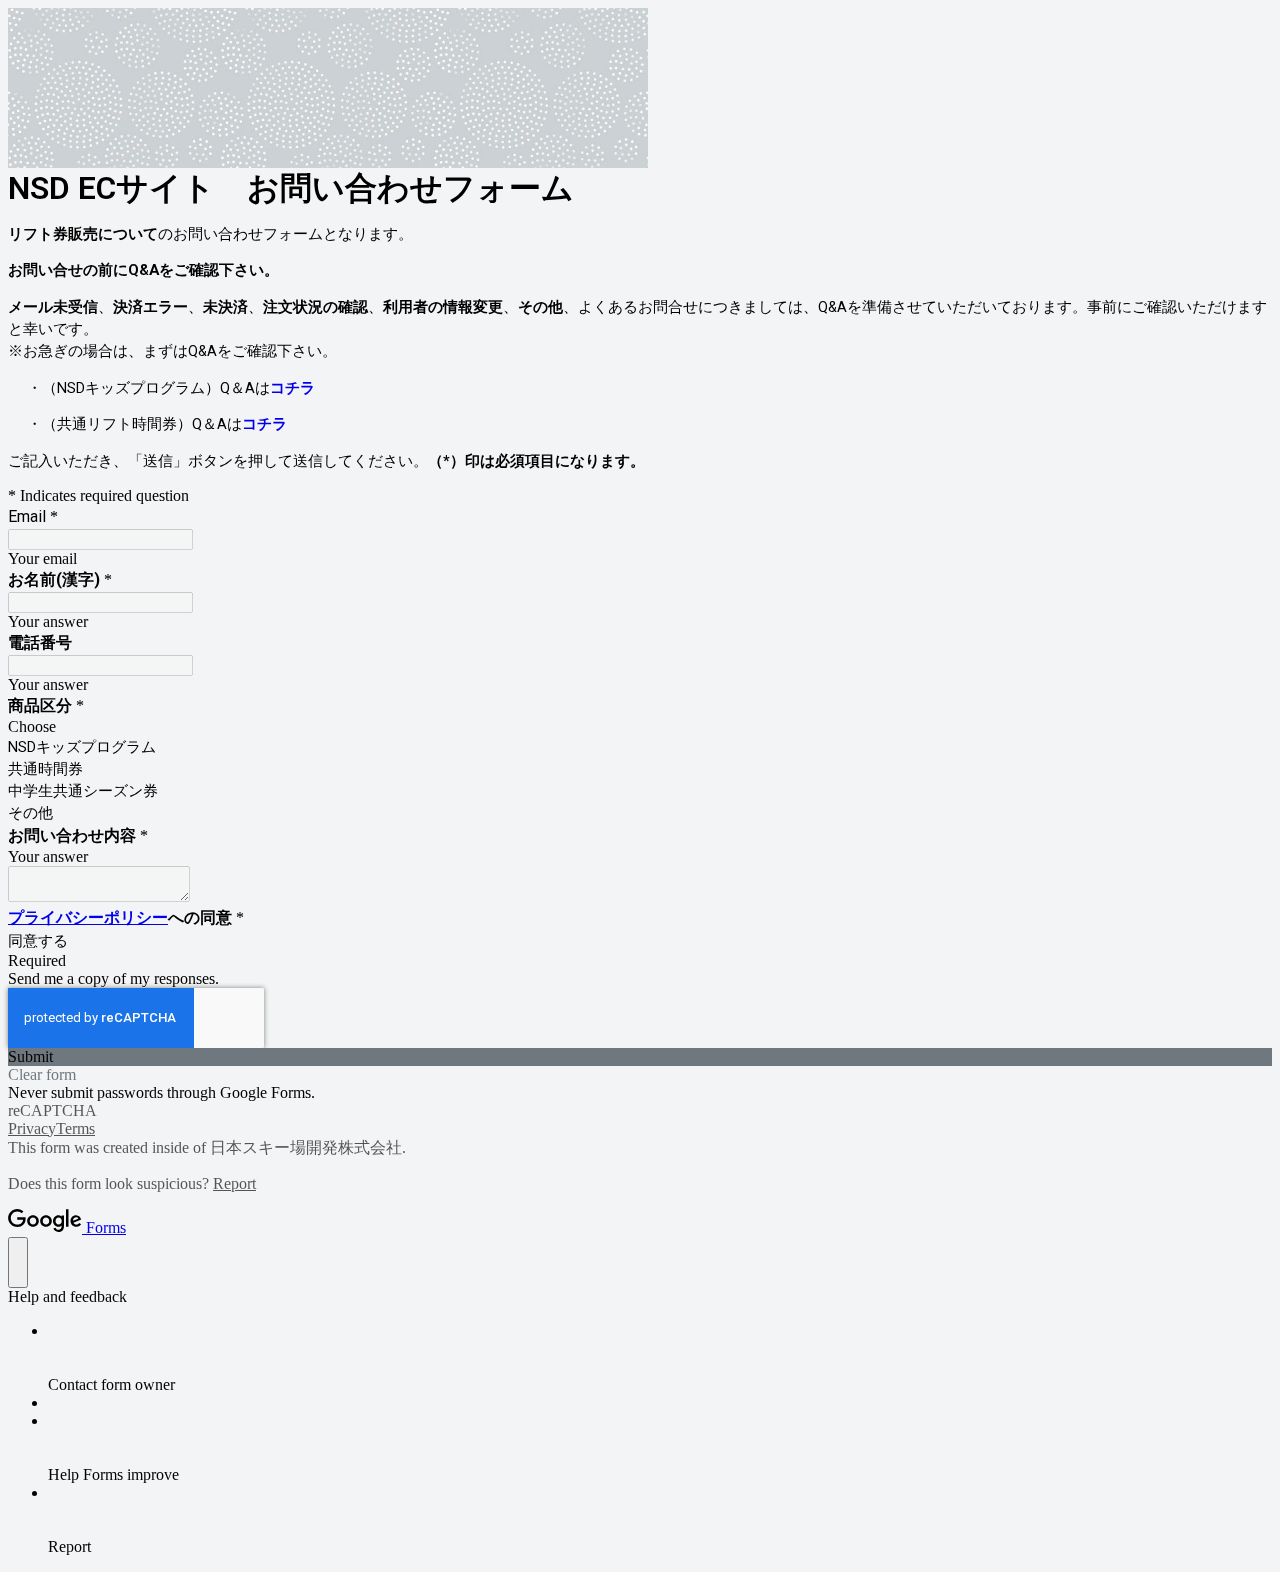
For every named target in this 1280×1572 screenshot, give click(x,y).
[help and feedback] (18, 1262)
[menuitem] (660, 1358)
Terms (75, 1128)
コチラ (292, 388)
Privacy (32, 1128)
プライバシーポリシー (88, 917)
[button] (640, 1057)
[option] (640, 727)
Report (234, 1183)
